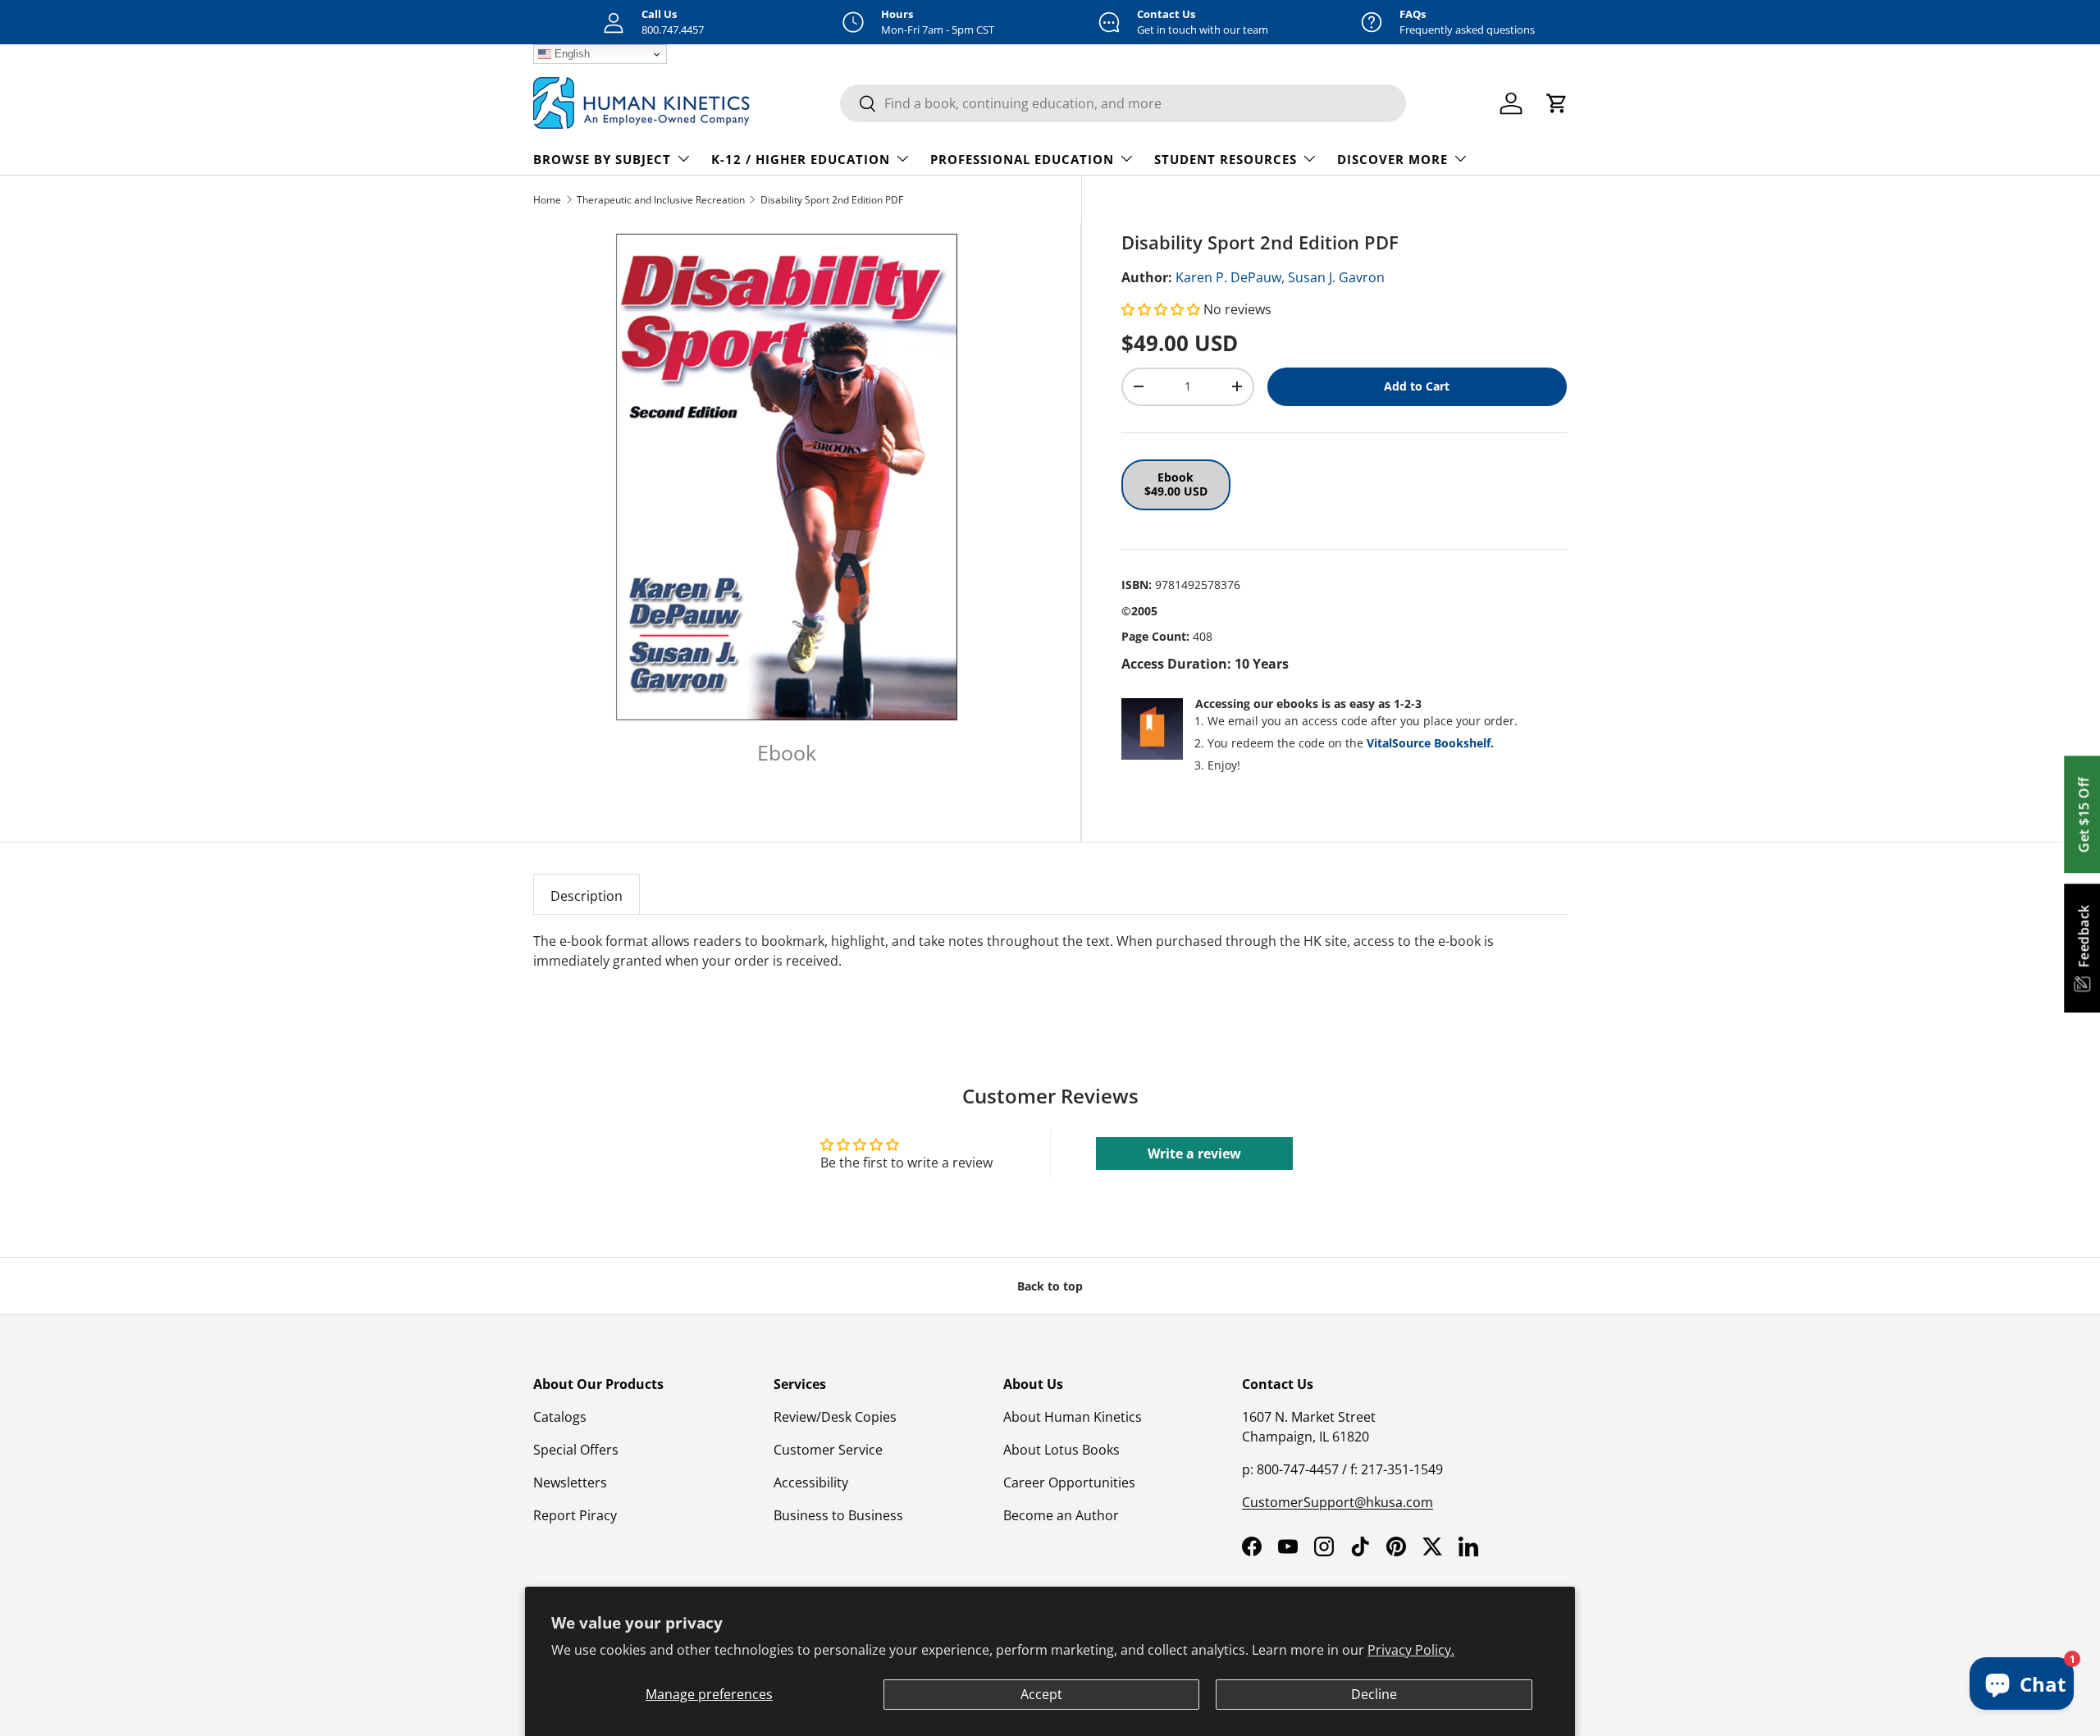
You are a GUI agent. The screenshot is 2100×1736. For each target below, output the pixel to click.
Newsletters (570, 1482)
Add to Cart (1417, 386)
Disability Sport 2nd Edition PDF (832, 200)
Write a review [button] (1194, 1154)
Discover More (1392, 159)
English (571, 54)
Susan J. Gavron (1336, 277)
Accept (1041, 1694)
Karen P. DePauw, (1230, 277)
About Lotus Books (1061, 1450)
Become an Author (1061, 1515)
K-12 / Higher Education (801, 159)
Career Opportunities (1069, 1482)
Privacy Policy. (1411, 1650)
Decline (1374, 1694)
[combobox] (1123, 103)
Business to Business (838, 1515)
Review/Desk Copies (835, 1417)
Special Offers (576, 1450)
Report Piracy (575, 1515)
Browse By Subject (602, 159)
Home (547, 200)
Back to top (1050, 1286)
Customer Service (828, 1450)
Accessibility (811, 1482)
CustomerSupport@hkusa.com (1338, 1502)
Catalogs (560, 1417)
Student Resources (1226, 159)
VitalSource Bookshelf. (1430, 743)
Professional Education (1022, 159)
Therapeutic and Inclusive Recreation (661, 200)
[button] (1162, 309)
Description (587, 896)
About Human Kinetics (1073, 1417)
